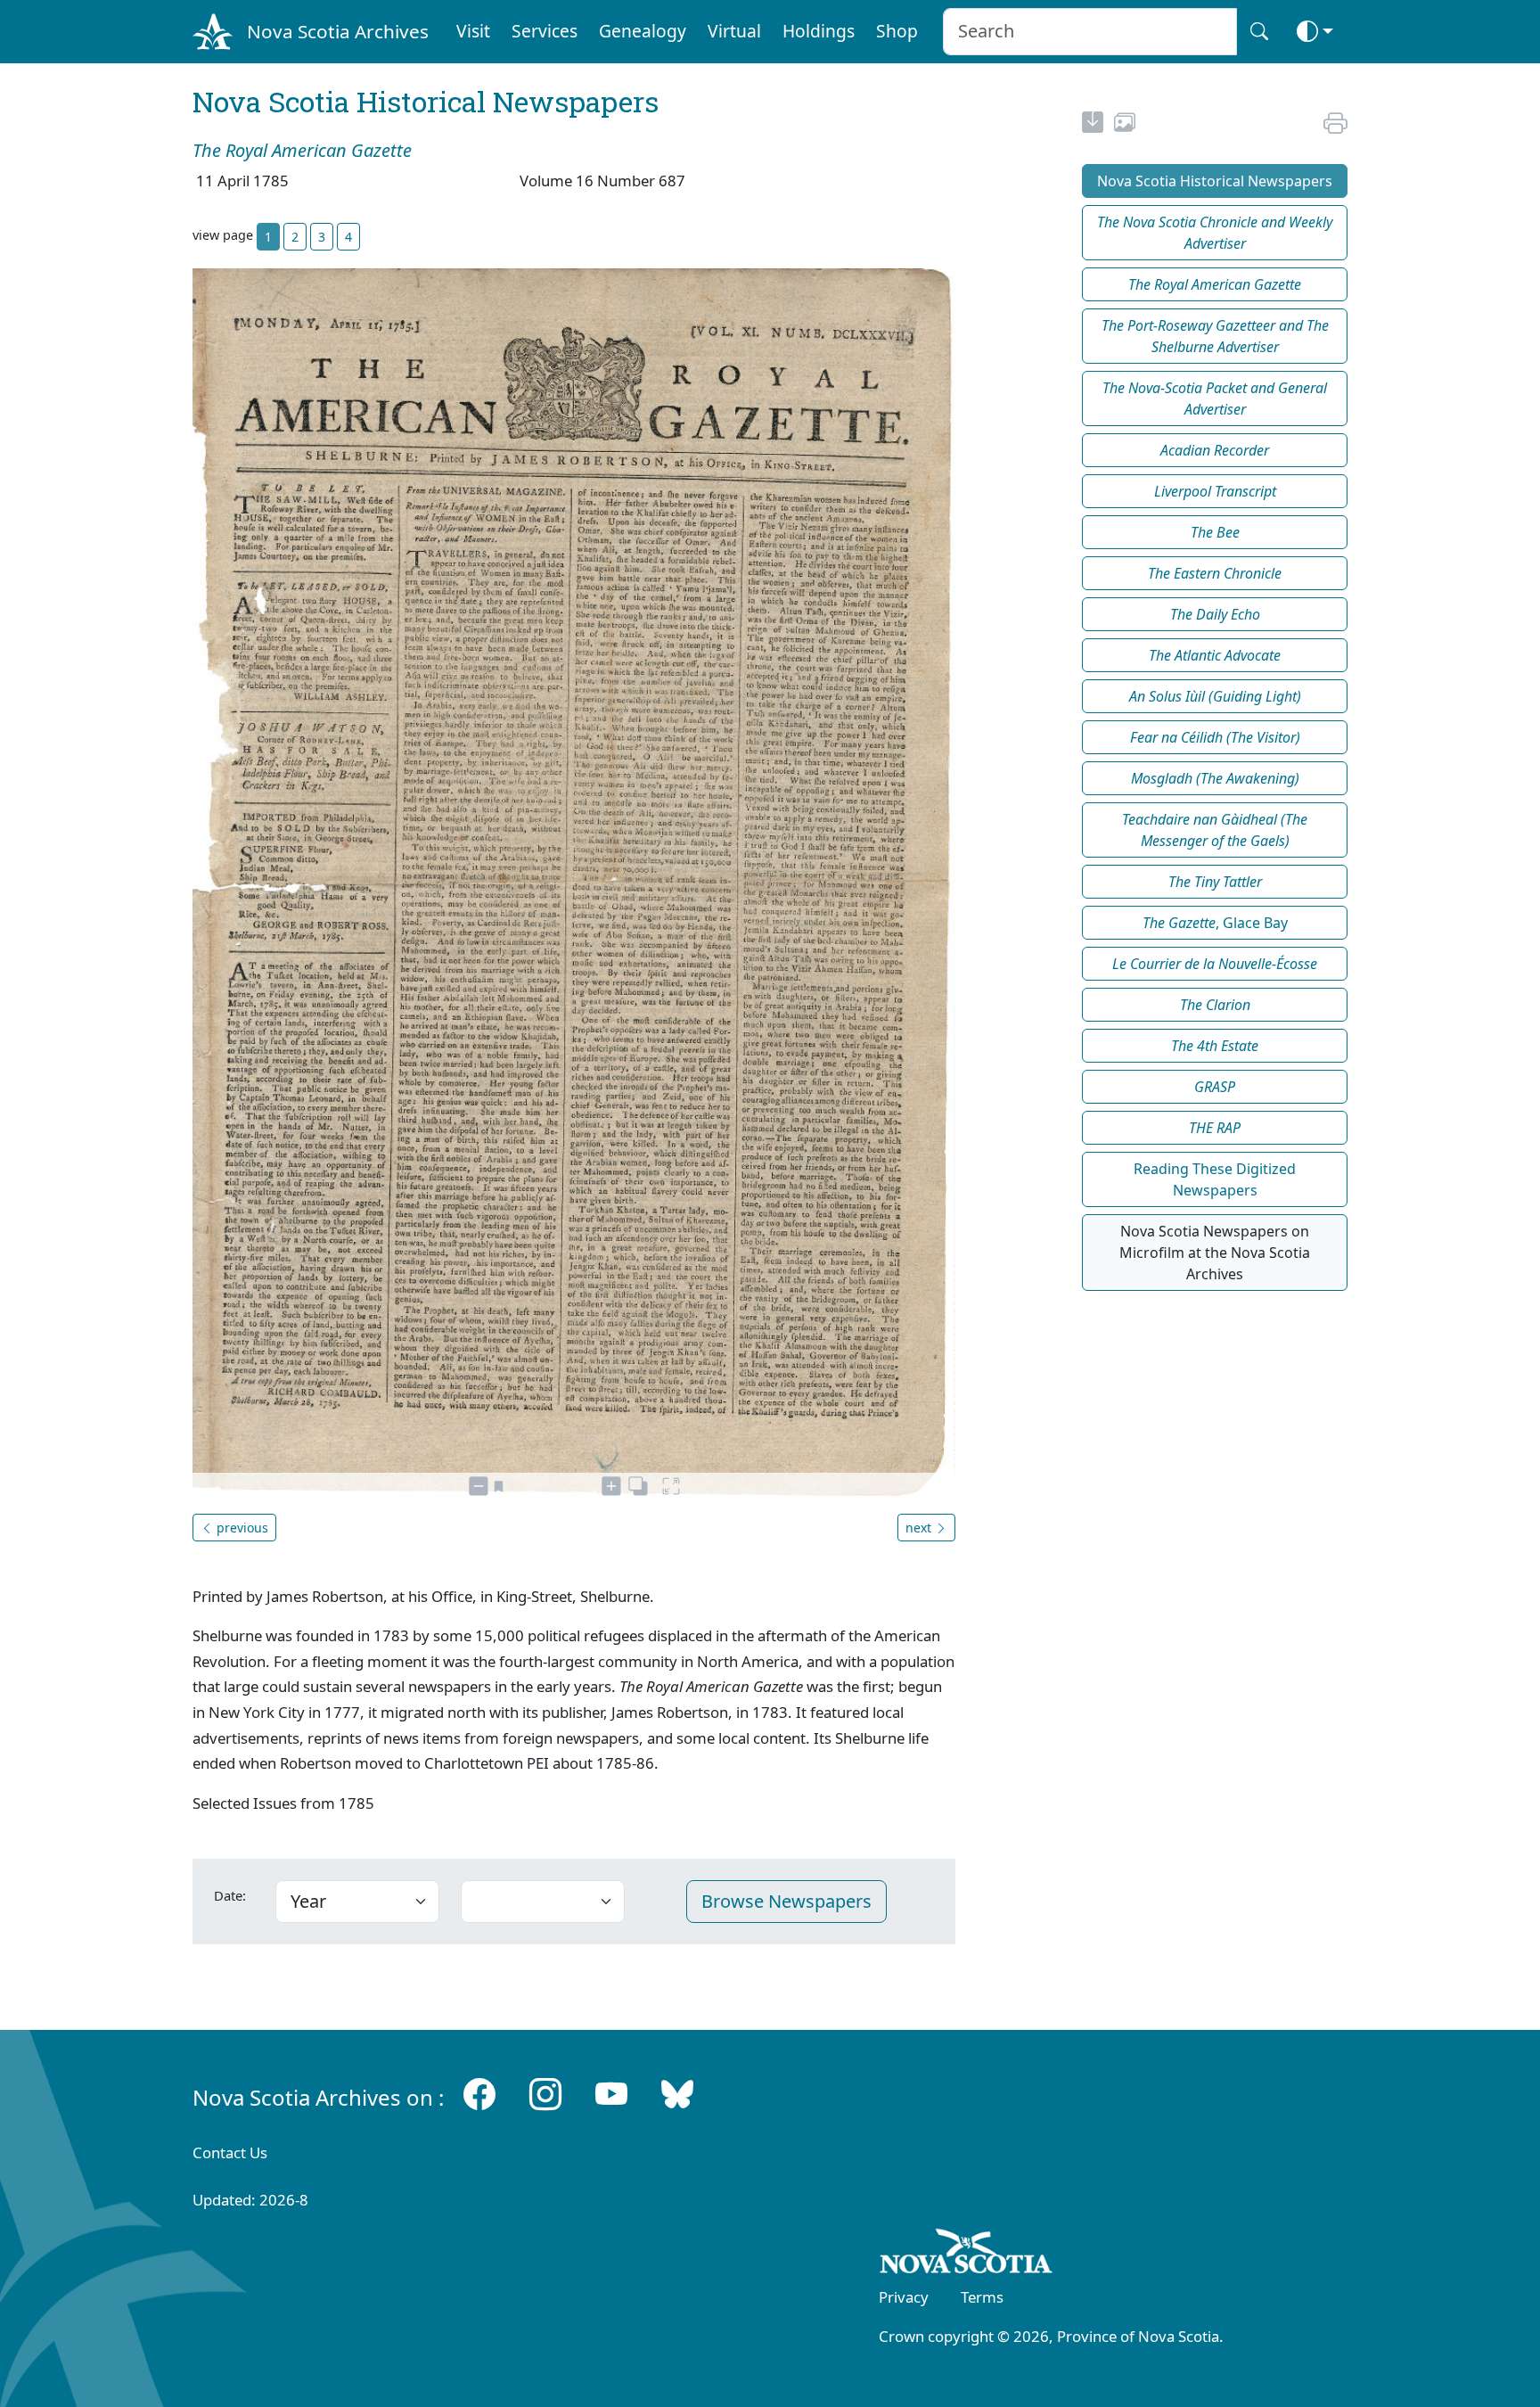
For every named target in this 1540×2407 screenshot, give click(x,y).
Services (545, 31)
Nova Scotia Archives (338, 31)
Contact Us (230, 2152)
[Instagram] (545, 2094)
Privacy (904, 2297)
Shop (897, 31)
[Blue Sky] (677, 2094)
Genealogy (643, 31)
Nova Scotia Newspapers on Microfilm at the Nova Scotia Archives (1215, 1253)
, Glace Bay (1215, 923)
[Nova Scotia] (967, 2255)
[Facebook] (479, 2094)
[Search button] (1259, 32)
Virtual (734, 31)
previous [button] (241, 1528)
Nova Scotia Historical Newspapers (1215, 181)
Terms (982, 2297)
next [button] (920, 1528)
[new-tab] (1093, 125)
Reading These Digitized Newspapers (1215, 1179)
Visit (473, 31)
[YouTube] (611, 2094)
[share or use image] (1125, 125)
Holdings (819, 31)
